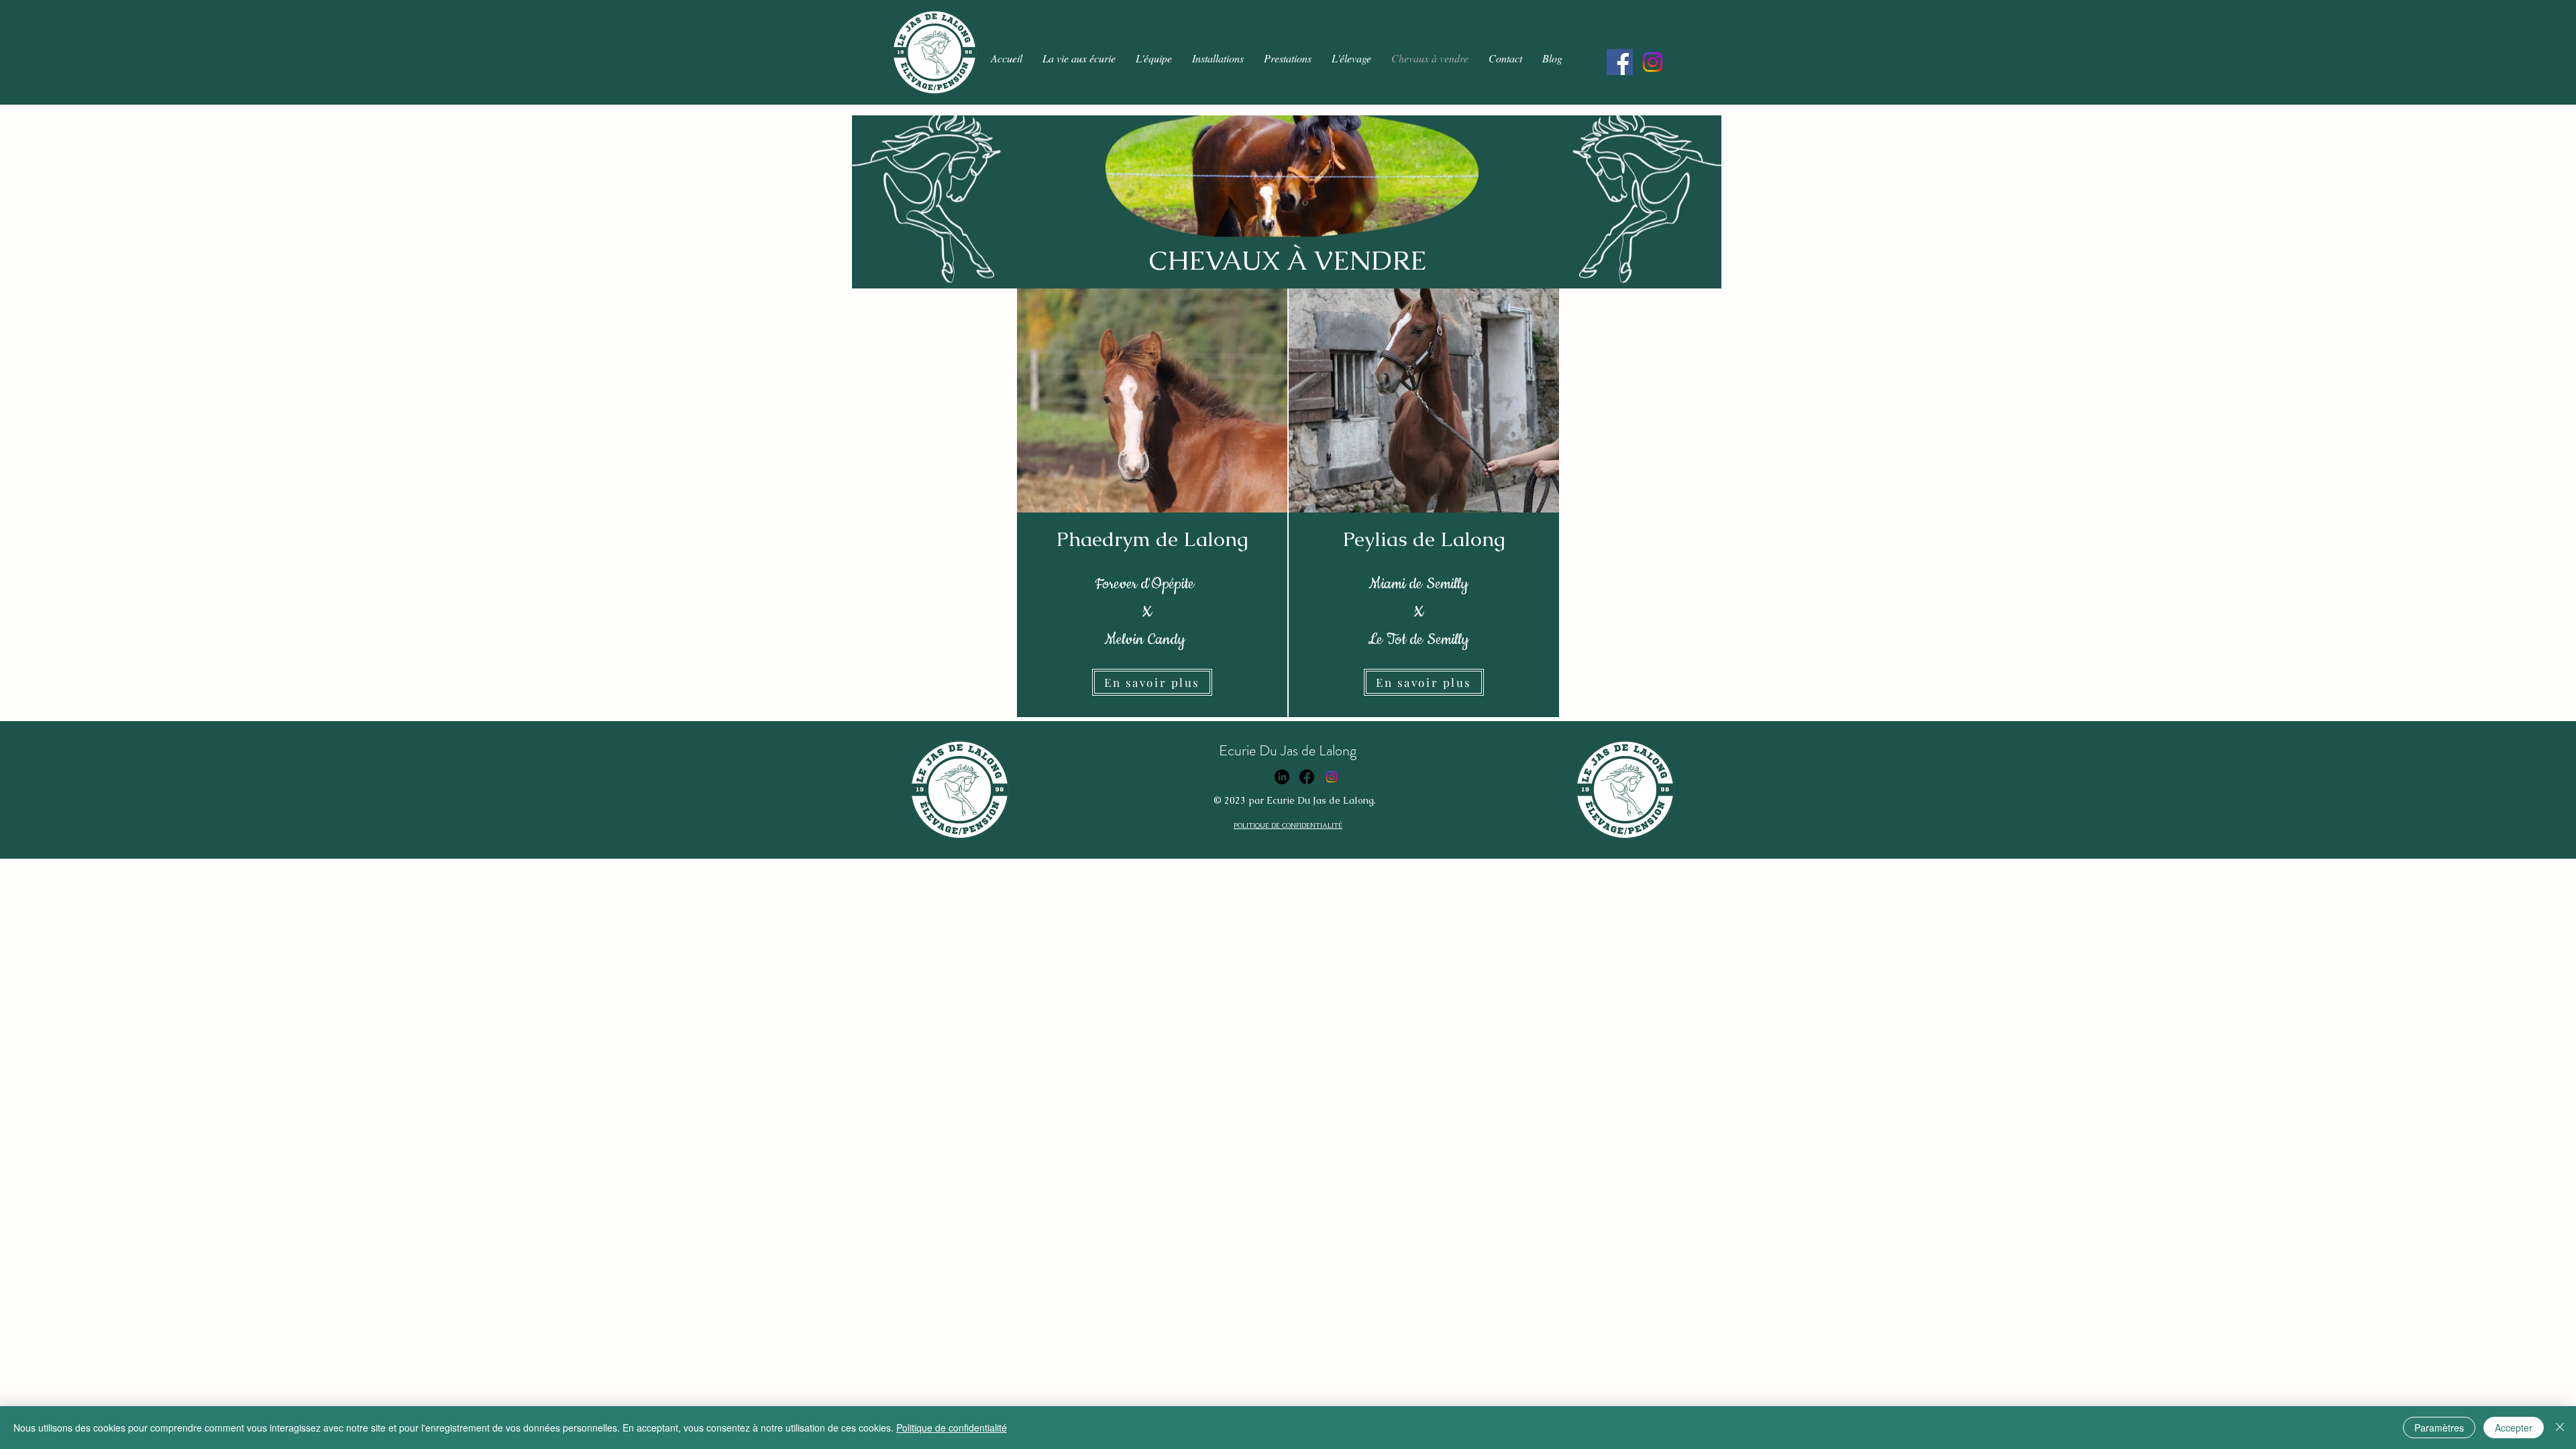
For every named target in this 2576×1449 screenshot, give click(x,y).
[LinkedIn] (1282, 777)
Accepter (2514, 1428)
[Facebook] (1620, 62)
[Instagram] (1653, 62)
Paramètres (2439, 1428)
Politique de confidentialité (952, 1428)
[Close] (2560, 1428)
